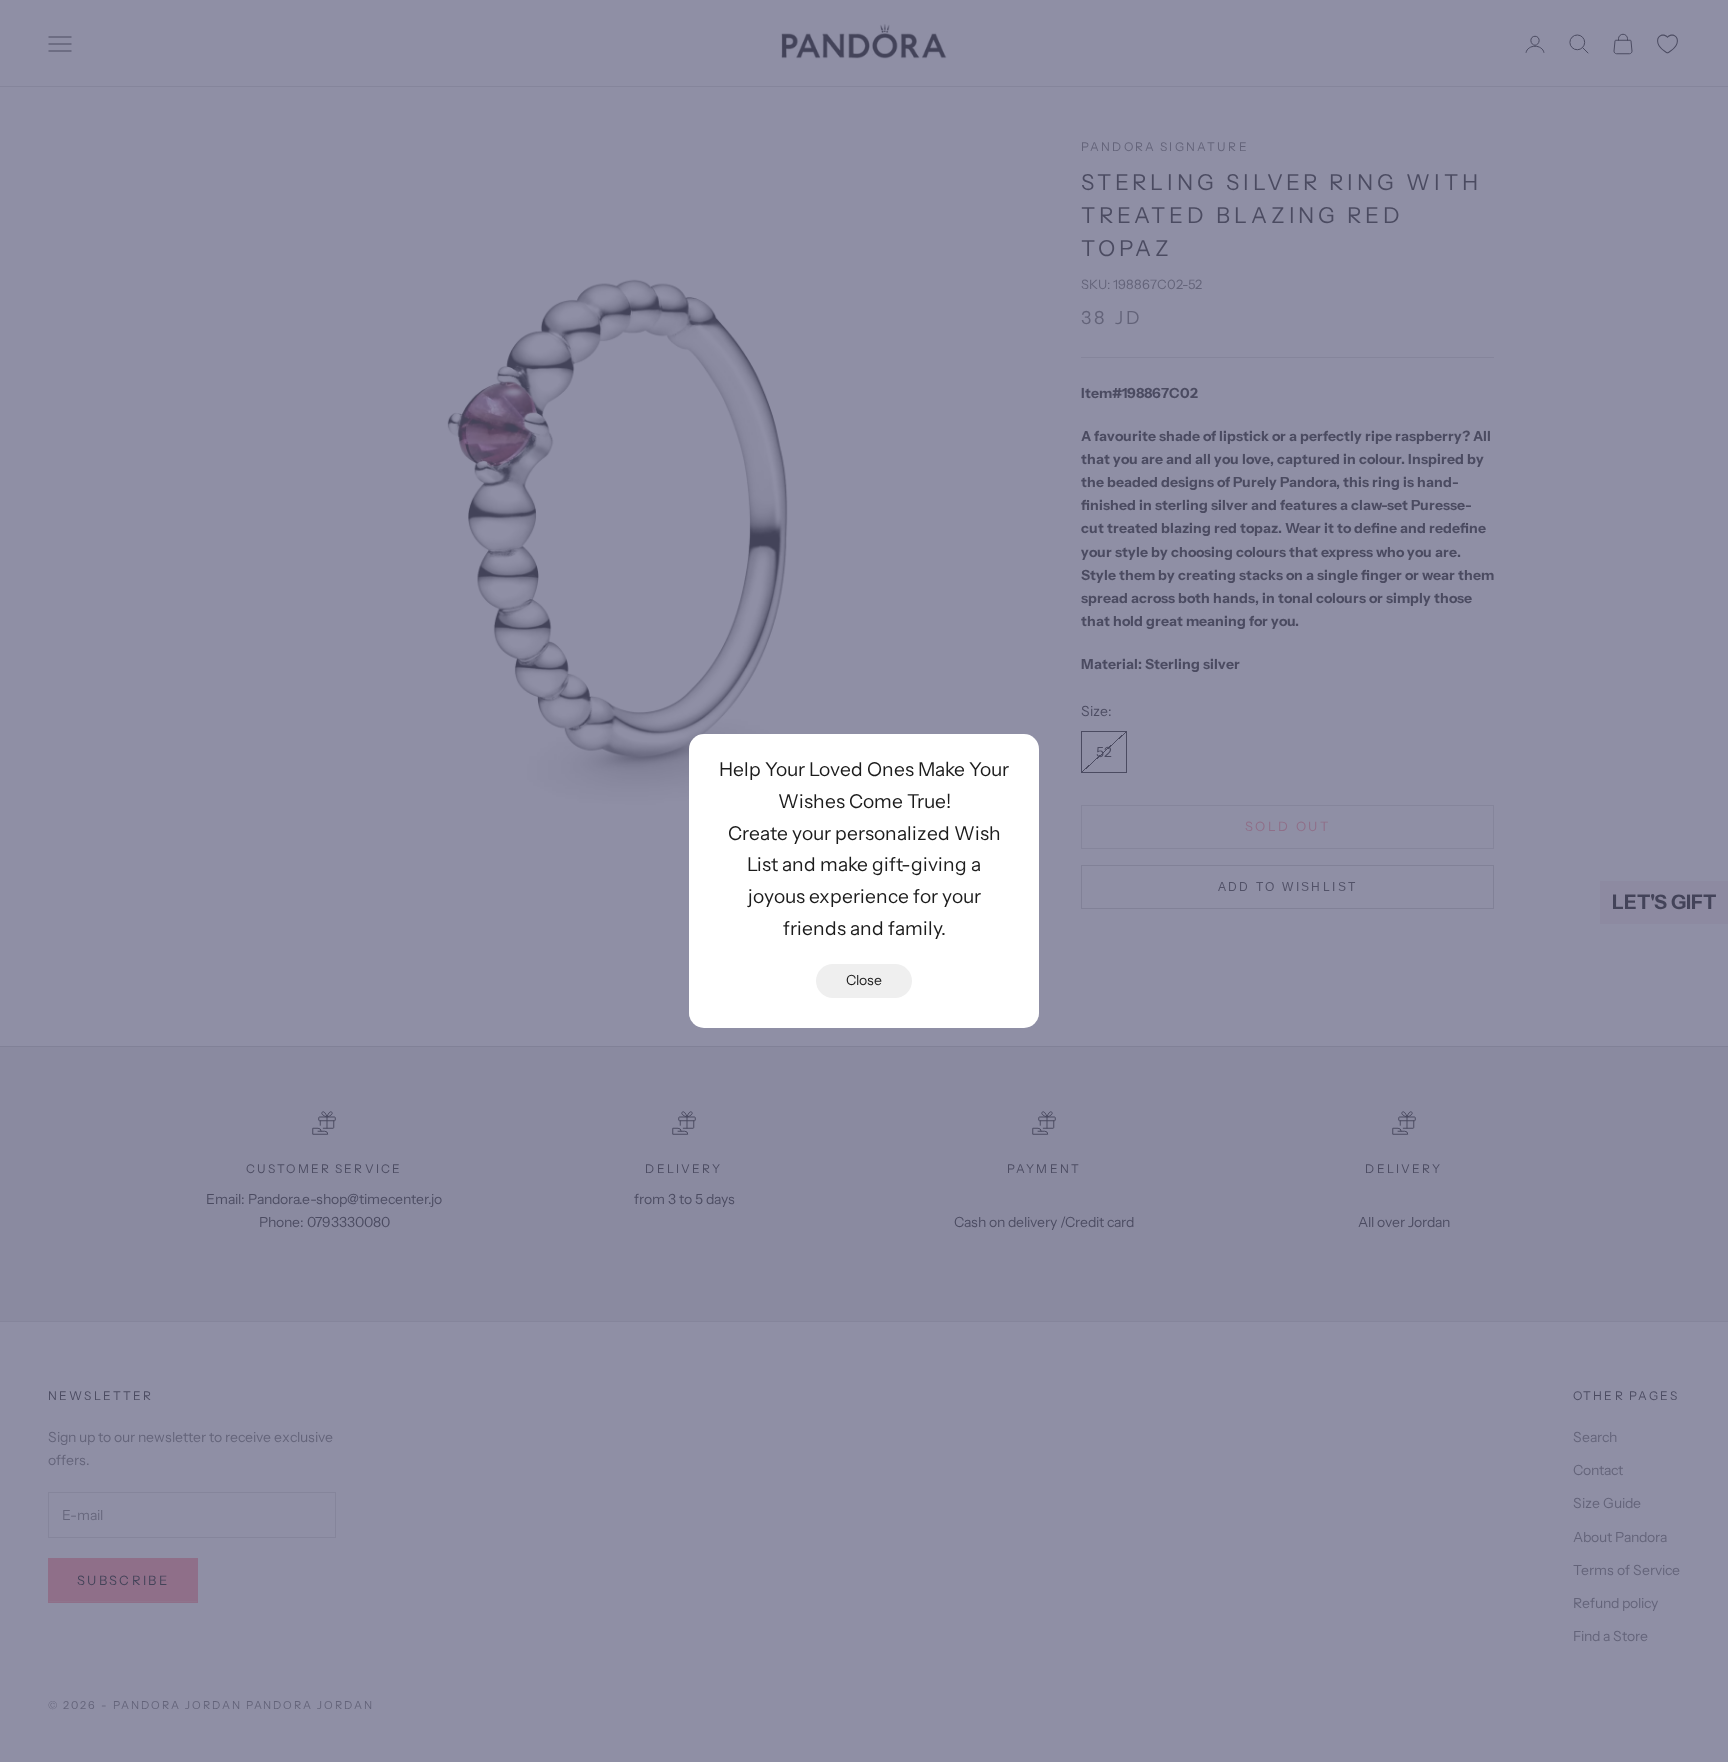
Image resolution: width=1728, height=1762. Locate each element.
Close (864, 980)
